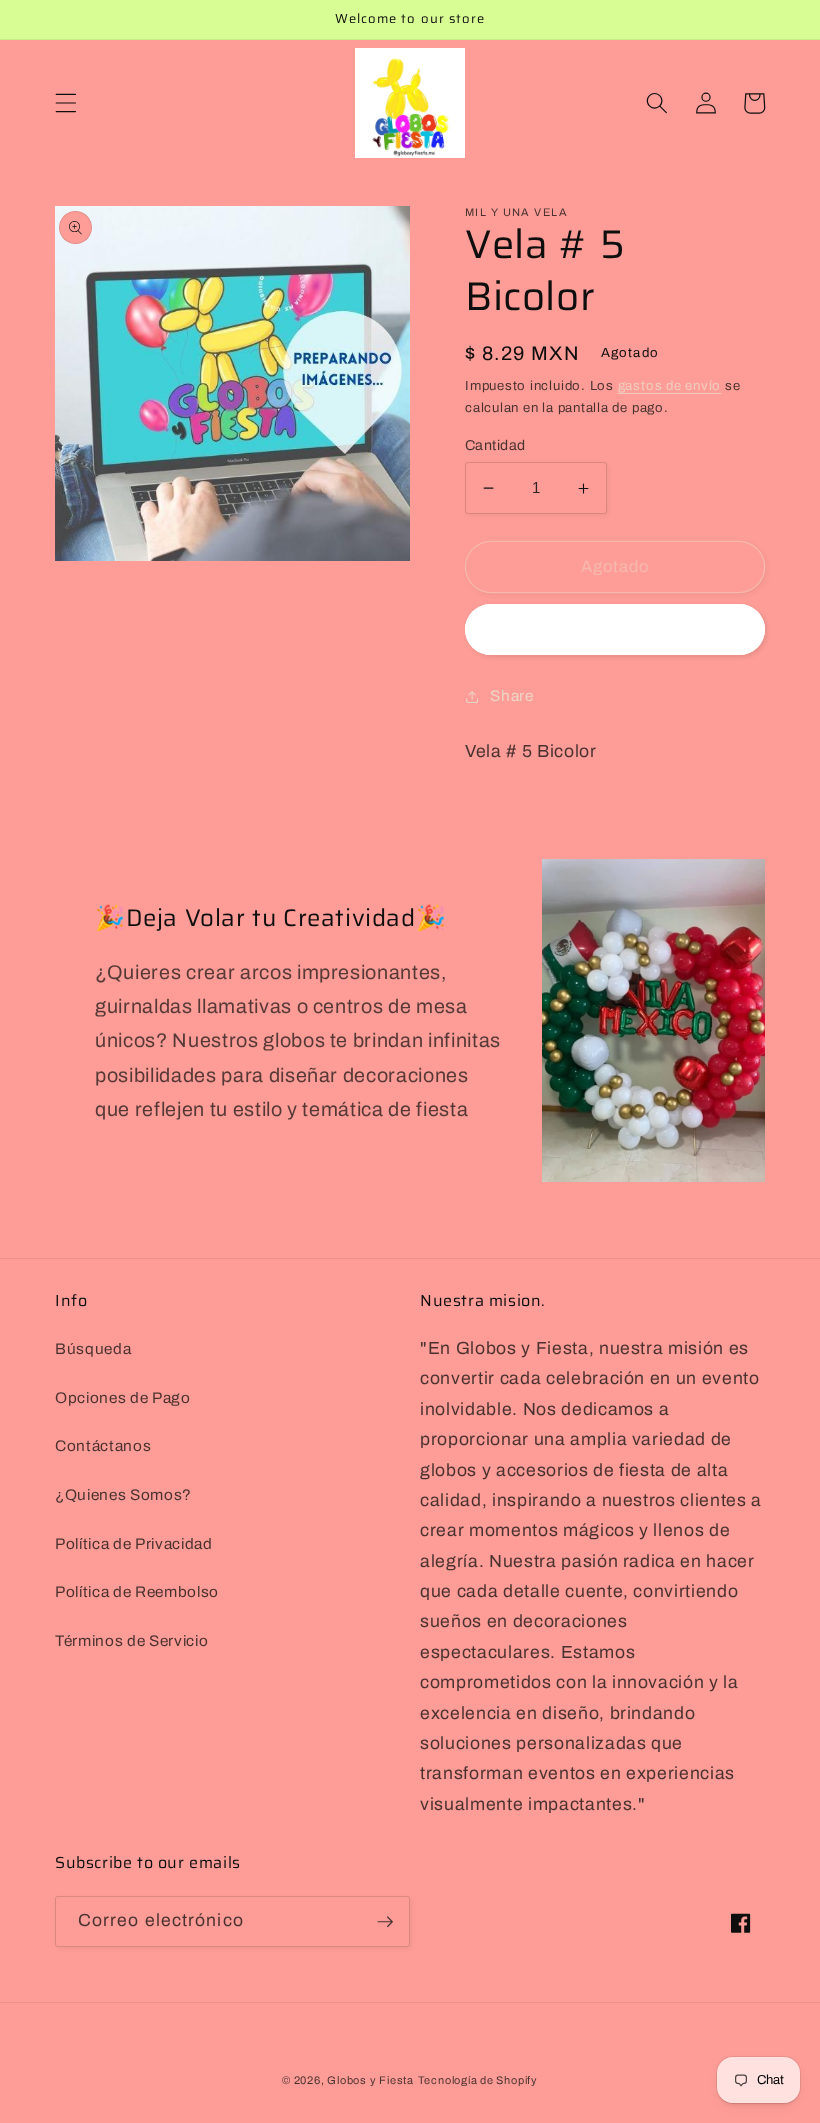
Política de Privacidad (134, 1543)
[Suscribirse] (385, 1922)
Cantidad (495, 445)
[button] (66, 103)
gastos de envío (670, 385)
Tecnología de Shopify (478, 2080)
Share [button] (511, 695)
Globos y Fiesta (370, 2080)
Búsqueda (93, 1348)
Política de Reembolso (137, 1591)
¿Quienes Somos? (123, 1494)
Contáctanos (103, 1445)
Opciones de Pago (123, 1397)
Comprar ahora (614, 629)
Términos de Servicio (131, 1640)
